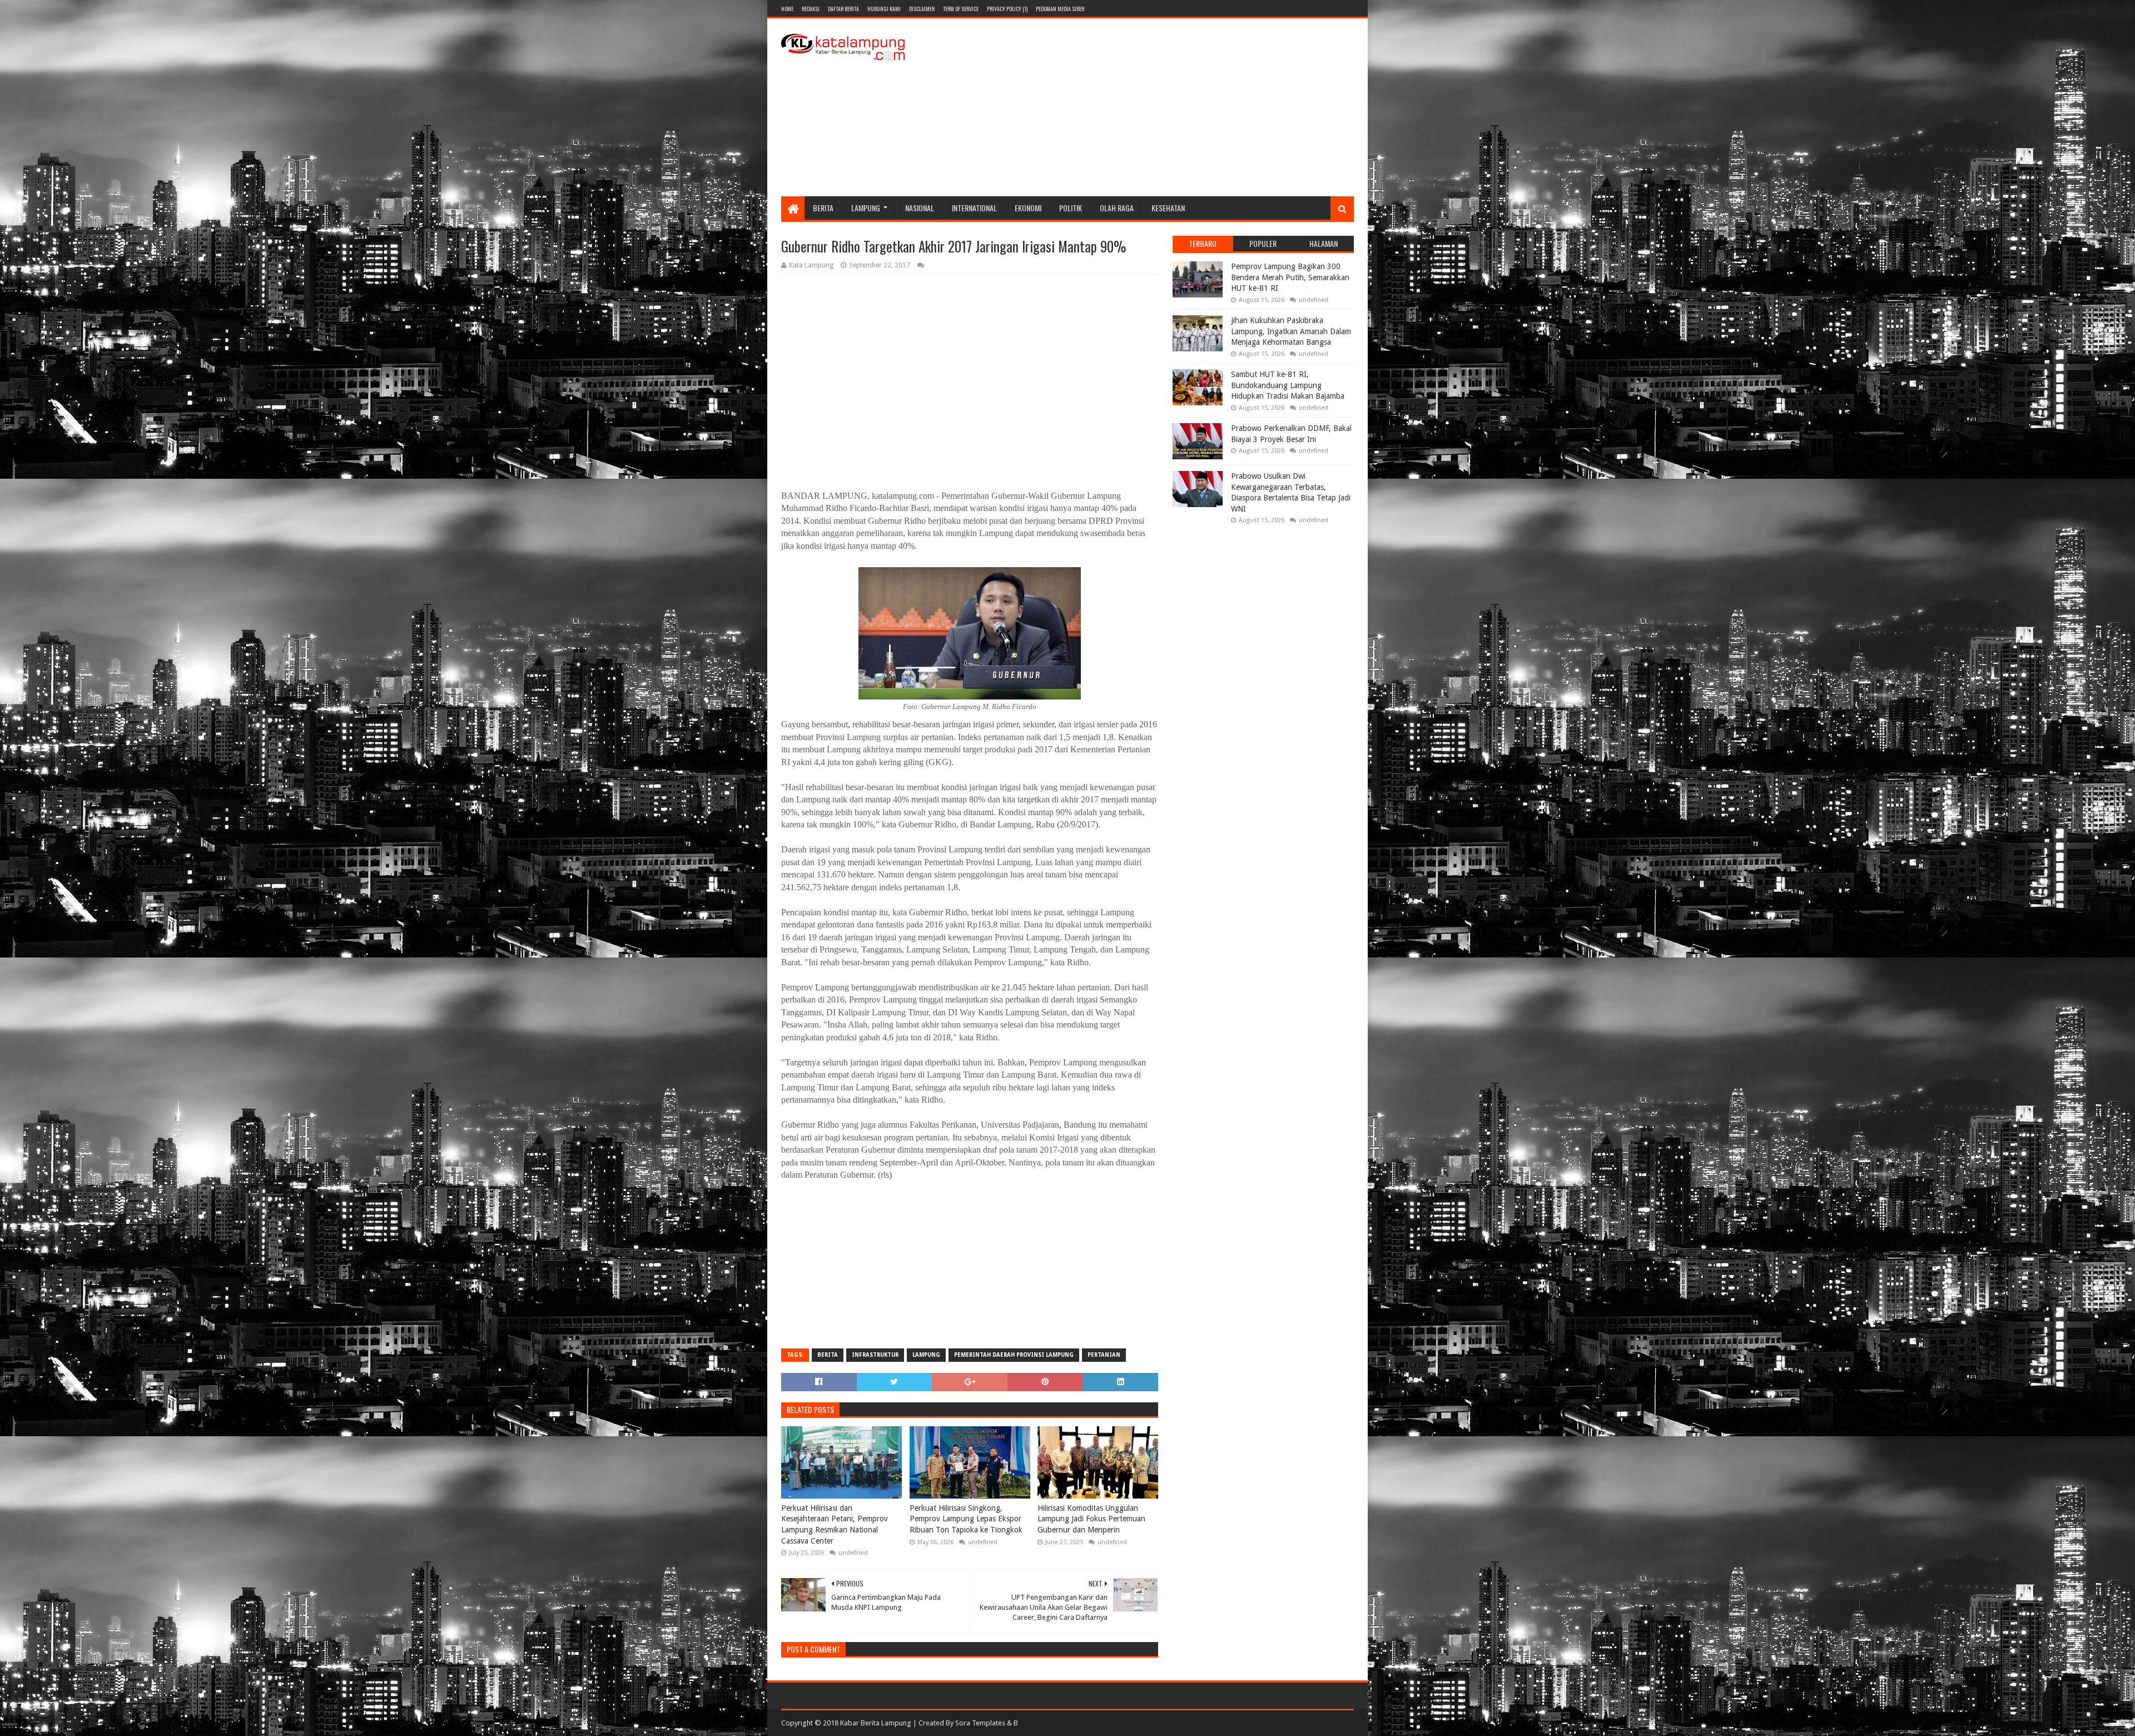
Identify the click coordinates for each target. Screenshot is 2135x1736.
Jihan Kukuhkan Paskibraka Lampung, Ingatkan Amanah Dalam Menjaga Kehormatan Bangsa (1291, 331)
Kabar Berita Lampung (876, 1723)
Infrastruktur (875, 1355)
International (974, 208)
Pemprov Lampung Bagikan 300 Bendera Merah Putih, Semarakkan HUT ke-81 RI (1290, 277)
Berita (823, 208)
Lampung (866, 208)
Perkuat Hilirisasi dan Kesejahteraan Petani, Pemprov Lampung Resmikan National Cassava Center (835, 1524)
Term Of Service (961, 9)
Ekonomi (1028, 208)
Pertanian (1104, 1355)
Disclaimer (922, 9)
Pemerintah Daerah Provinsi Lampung (1014, 1355)
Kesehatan (1168, 208)
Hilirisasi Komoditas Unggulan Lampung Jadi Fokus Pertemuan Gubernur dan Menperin (1091, 1519)
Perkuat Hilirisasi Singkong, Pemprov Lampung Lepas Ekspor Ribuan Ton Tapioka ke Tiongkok (966, 1519)
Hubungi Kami (884, 9)
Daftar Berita (843, 9)
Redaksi (811, 9)
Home (787, 9)
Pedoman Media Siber (1060, 9)
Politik (1071, 208)
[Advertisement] (1151, 107)
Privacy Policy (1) (1007, 9)
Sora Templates (980, 1723)
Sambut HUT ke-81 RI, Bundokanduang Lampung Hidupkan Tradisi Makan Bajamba (1288, 385)
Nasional (920, 208)
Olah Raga (1117, 208)
